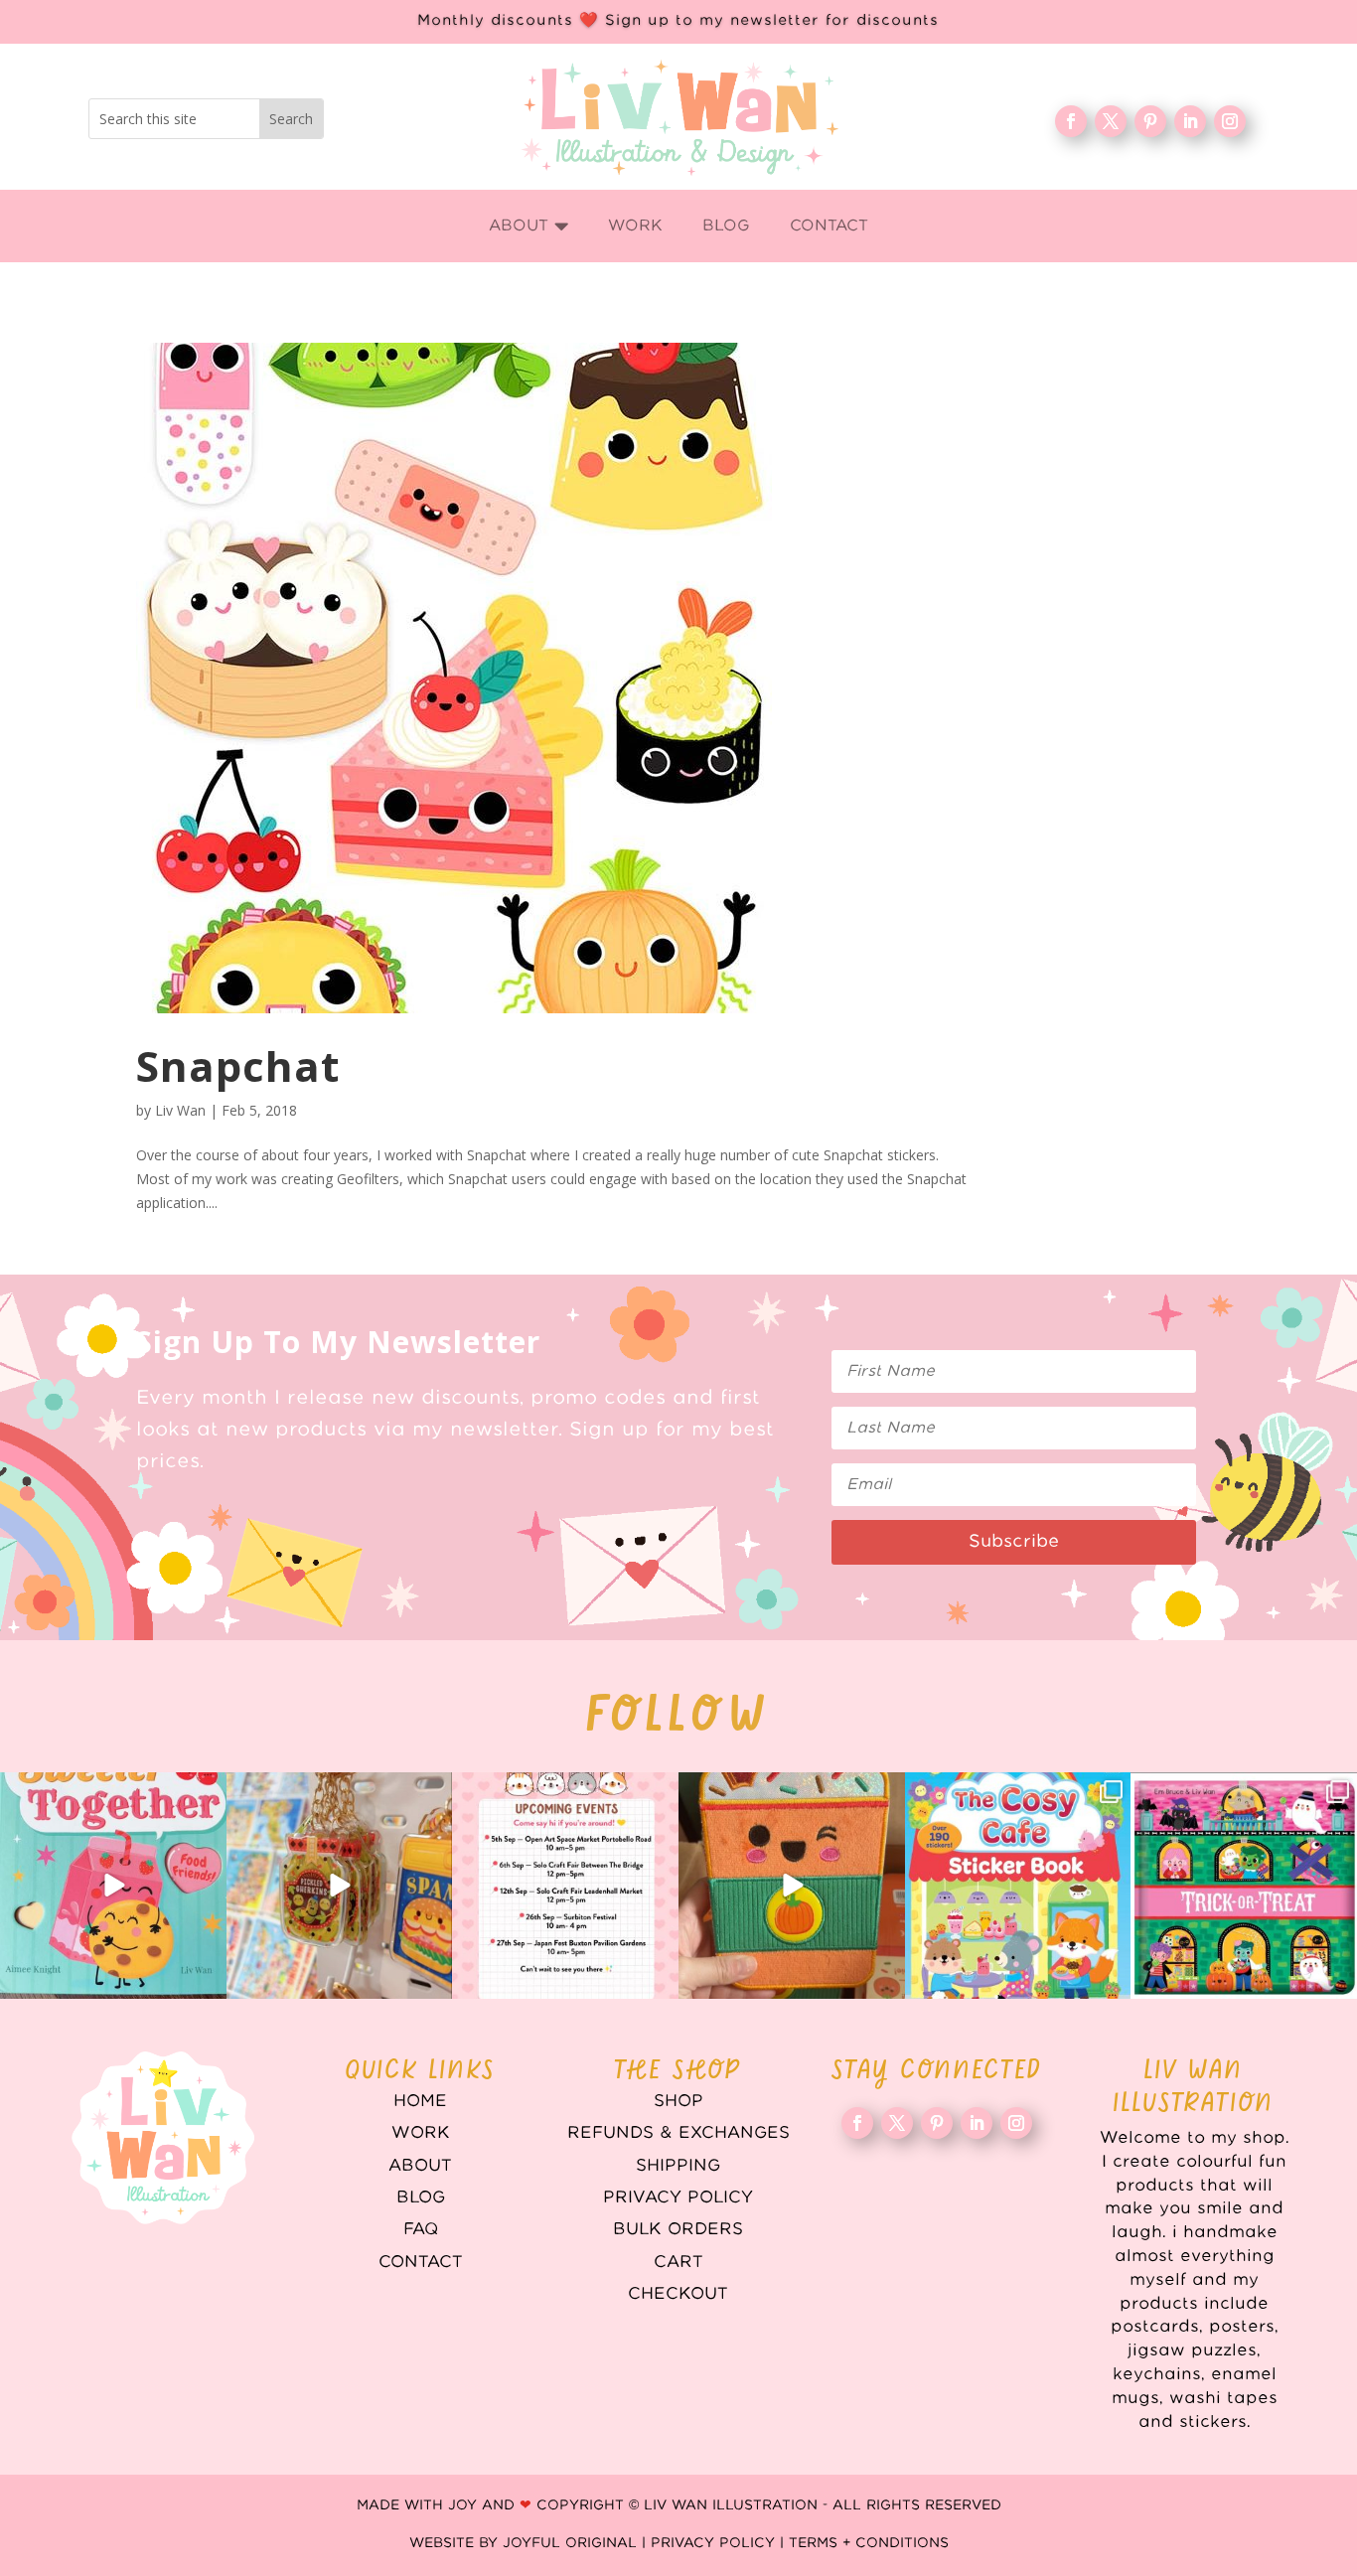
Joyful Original (570, 2543)
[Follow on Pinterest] (1150, 121)
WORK (421, 2133)
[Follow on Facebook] (1071, 121)
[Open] (113, 1886)
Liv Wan (180, 1110)
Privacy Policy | (720, 2543)
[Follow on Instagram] (1230, 121)
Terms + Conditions (869, 2543)
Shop (678, 2101)
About (420, 2166)
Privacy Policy (678, 2197)
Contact (421, 2262)
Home (420, 2101)
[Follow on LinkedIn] (1190, 121)
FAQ (421, 2229)
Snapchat (238, 1065)
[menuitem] (529, 226)
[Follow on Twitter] (1111, 121)
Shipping (678, 2166)
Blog (421, 2197)
